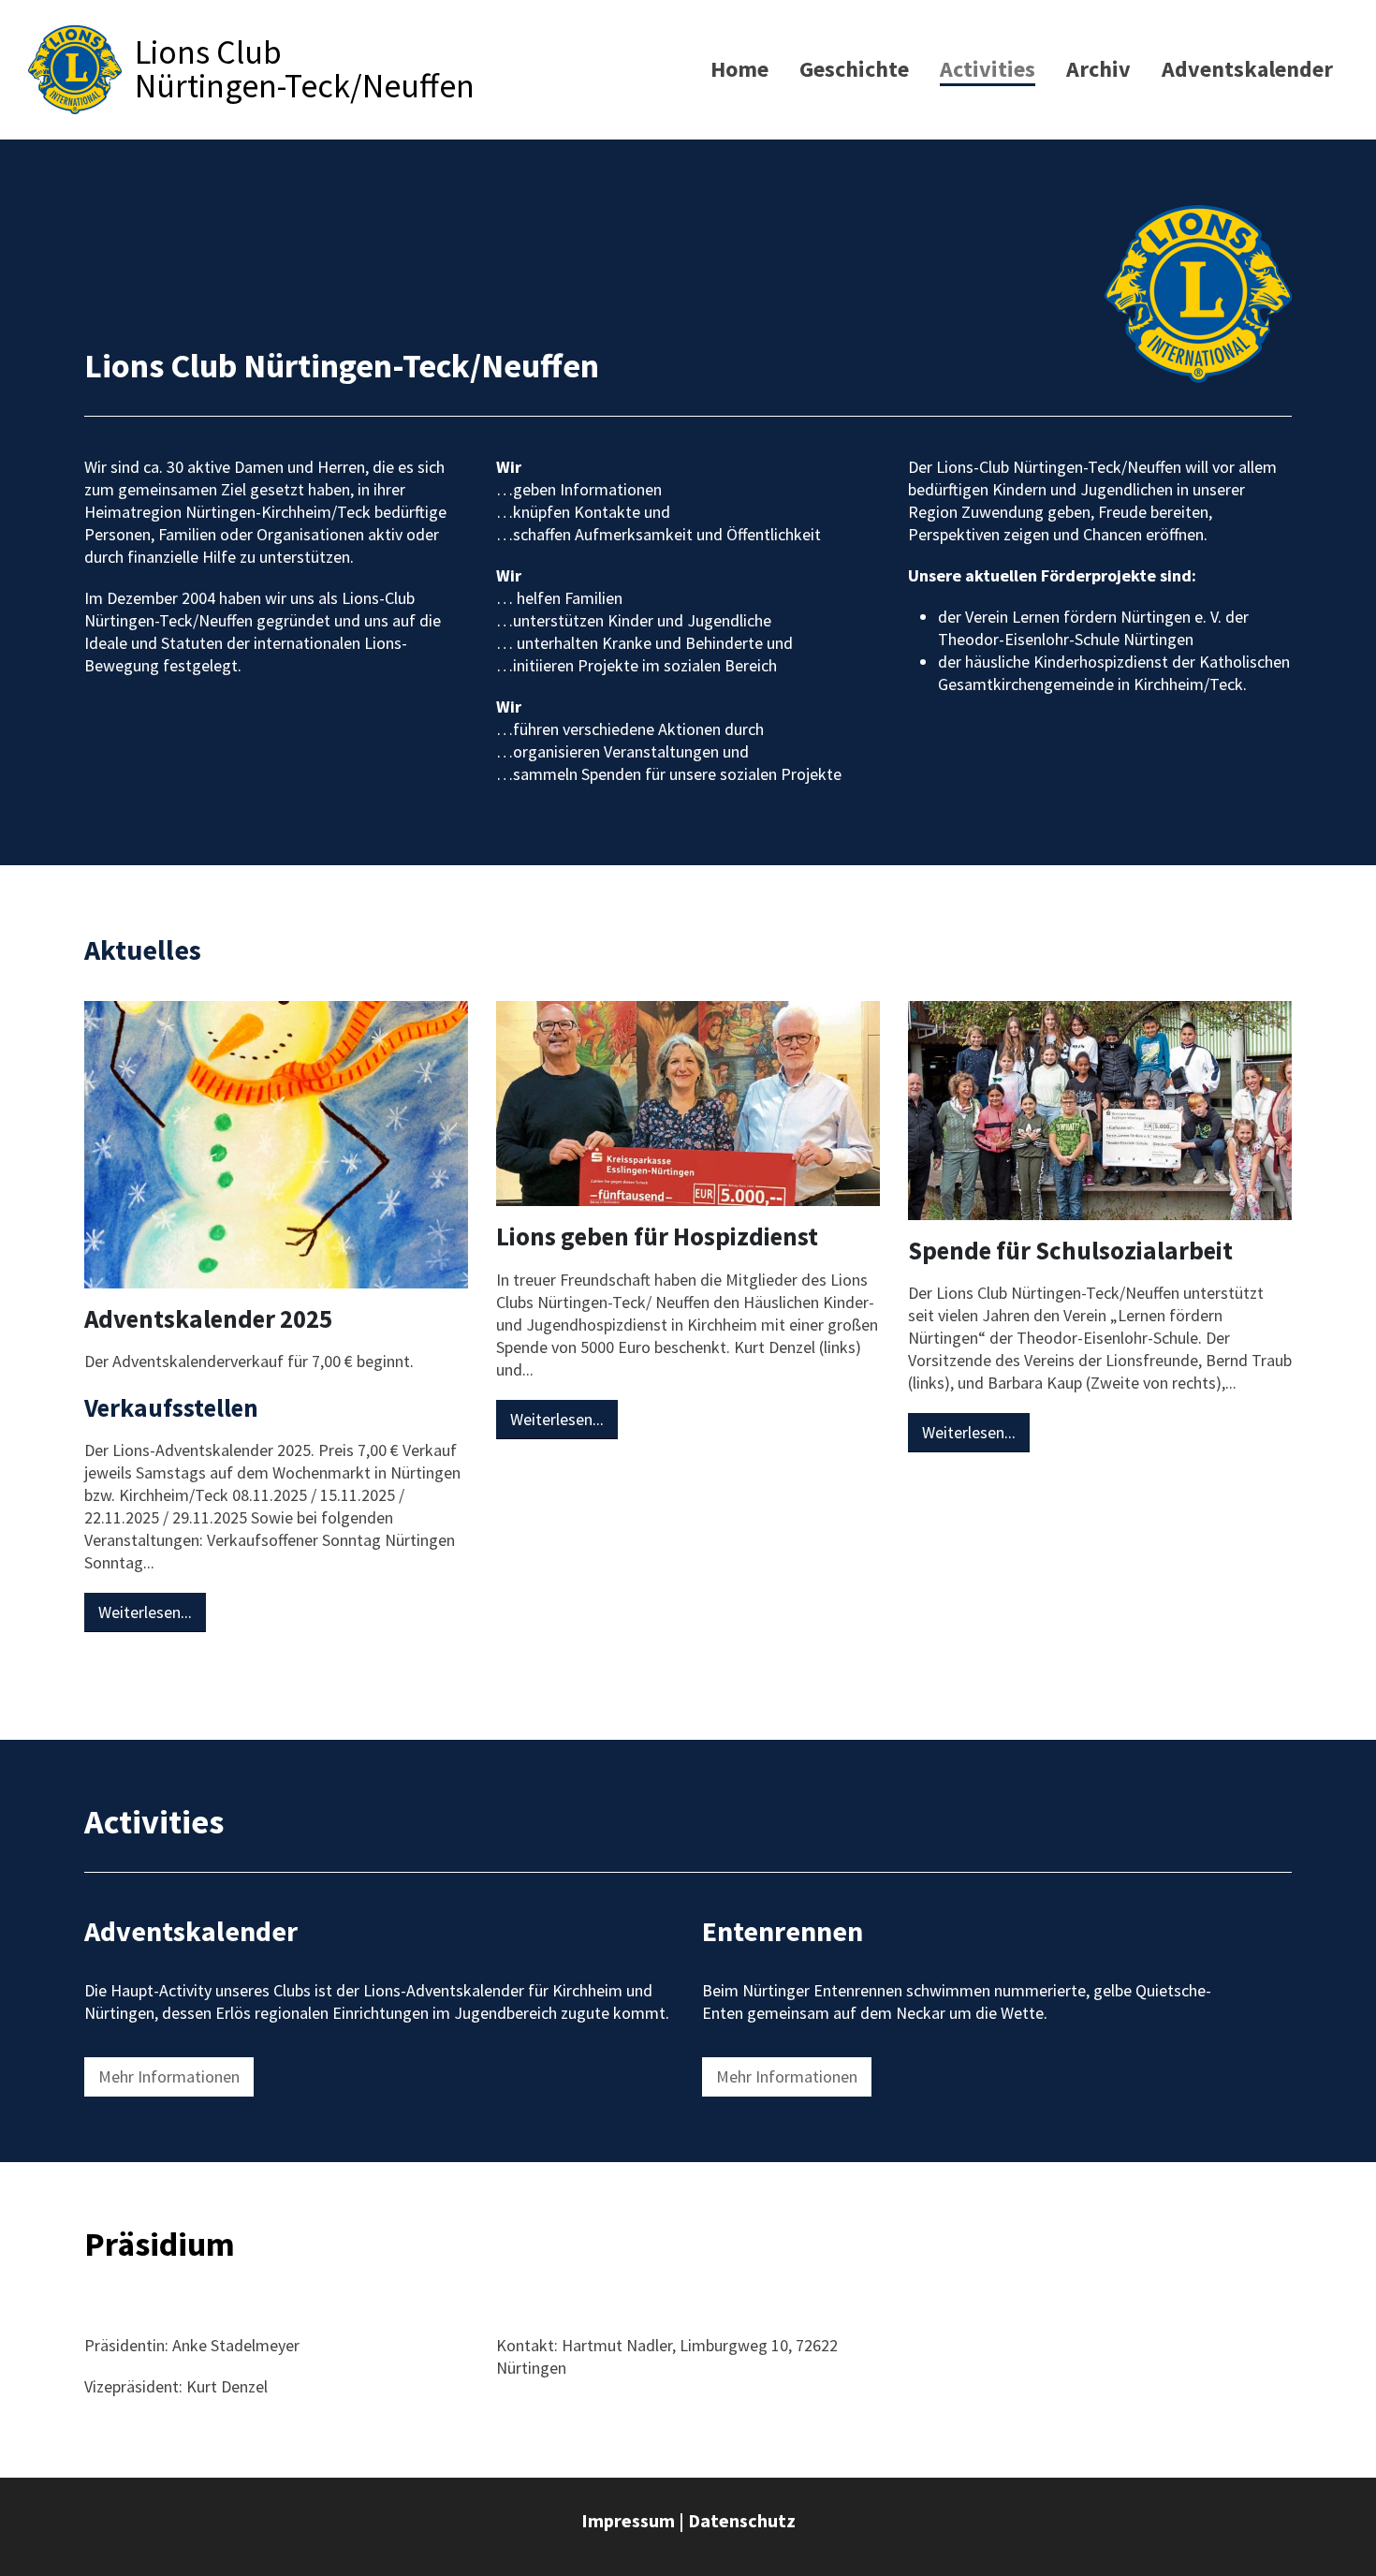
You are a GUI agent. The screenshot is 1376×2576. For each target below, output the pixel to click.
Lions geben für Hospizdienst (657, 1236)
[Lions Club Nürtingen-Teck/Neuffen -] (75, 70)
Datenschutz (742, 2520)
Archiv (1098, 69)
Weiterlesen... (145, 1612)
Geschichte (854, 69)
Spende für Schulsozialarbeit (1070, 1250)
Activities (988, 69)
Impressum (628, 2520)
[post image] (276, 1145)
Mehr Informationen (169, 2076)
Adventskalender (1247, 69)
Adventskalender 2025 (208, 1318)
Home (739, 69)
